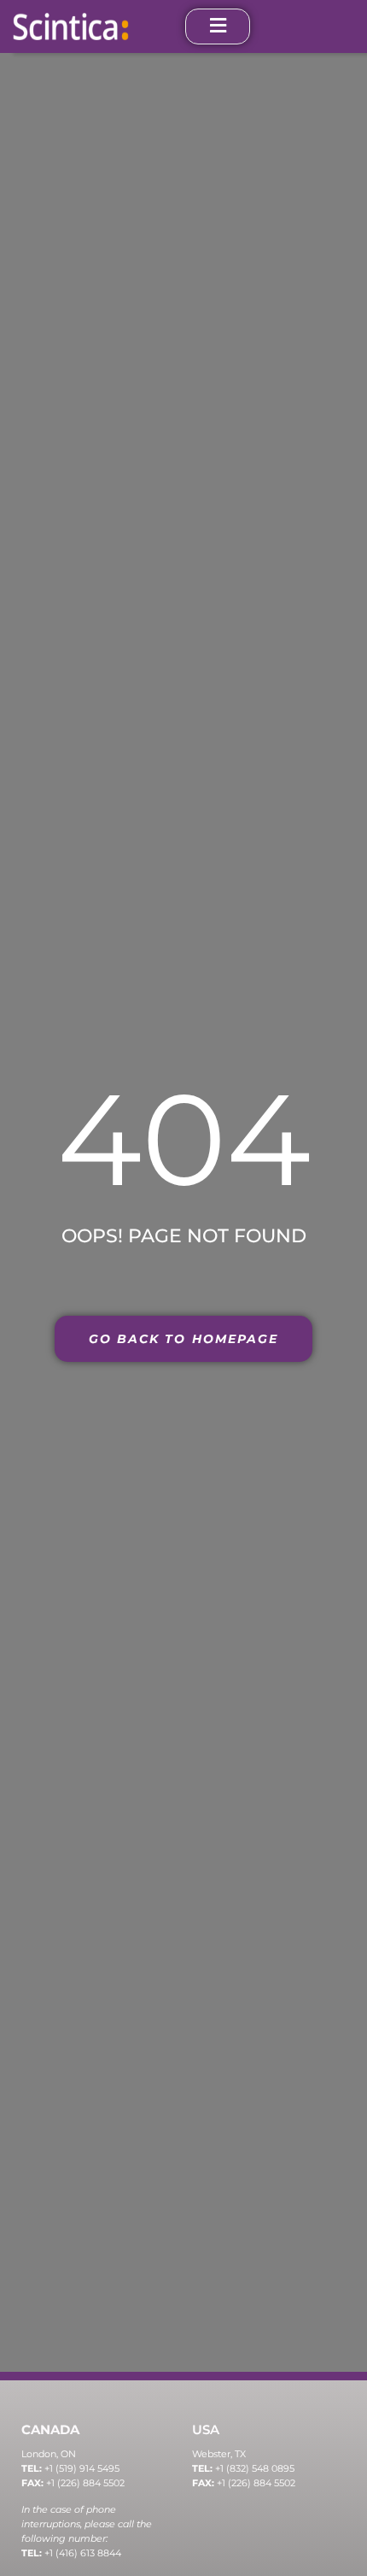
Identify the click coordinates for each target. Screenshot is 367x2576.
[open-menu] (218, 26)
